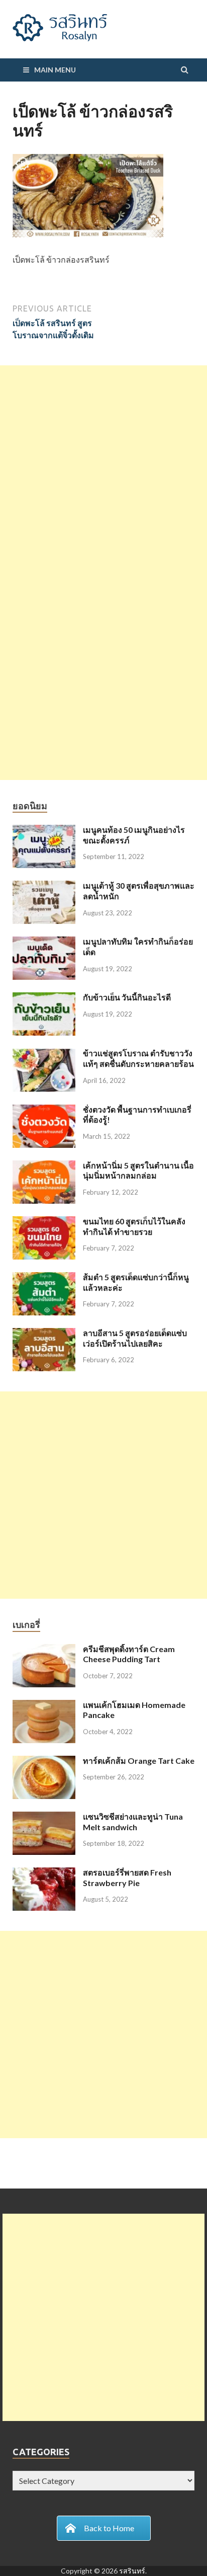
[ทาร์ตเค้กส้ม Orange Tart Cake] (44, 1762)
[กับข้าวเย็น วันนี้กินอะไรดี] (44, 998)
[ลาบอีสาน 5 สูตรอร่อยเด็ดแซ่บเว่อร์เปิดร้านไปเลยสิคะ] (44, 1334)
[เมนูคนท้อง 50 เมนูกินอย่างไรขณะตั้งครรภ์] (44, 831)
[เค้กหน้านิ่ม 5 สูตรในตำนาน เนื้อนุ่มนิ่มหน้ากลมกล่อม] (44, 1166)
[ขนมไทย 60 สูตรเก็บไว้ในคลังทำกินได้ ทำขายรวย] (44, 1222)
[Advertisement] (103, 469)
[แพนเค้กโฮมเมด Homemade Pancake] (44, 1706)
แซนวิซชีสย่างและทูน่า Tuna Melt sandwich (133, 1822)
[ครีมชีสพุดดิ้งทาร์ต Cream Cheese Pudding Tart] (44, 1650)
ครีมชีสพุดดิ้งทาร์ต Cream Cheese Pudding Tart (129, 1654)
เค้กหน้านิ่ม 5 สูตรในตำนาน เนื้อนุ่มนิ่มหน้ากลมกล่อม (138, 1170)
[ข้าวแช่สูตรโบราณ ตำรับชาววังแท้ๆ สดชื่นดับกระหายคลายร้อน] (44, 1054)
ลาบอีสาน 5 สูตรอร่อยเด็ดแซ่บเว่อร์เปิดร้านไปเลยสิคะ (135, 1338)
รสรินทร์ (132, 2571)
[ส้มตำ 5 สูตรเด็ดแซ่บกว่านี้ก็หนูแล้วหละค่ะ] (44, 1278)
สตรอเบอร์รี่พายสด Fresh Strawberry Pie (127, 1878)
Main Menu (55, 70)
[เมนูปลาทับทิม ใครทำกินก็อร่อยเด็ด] (44, 942)
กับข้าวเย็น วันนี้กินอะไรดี (127, 997)
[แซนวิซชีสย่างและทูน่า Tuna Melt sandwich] (44, 1817)
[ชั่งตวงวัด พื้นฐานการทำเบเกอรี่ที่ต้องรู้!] (44, 1110)
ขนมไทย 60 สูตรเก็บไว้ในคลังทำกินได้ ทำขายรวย (134, 1226)
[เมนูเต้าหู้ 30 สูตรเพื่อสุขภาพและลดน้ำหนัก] (44, 886)
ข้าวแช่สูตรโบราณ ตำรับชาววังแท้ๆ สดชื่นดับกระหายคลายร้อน (138, 1058)
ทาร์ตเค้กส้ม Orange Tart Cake (139, 1761)
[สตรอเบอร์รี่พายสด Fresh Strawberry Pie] (44, 1873)
